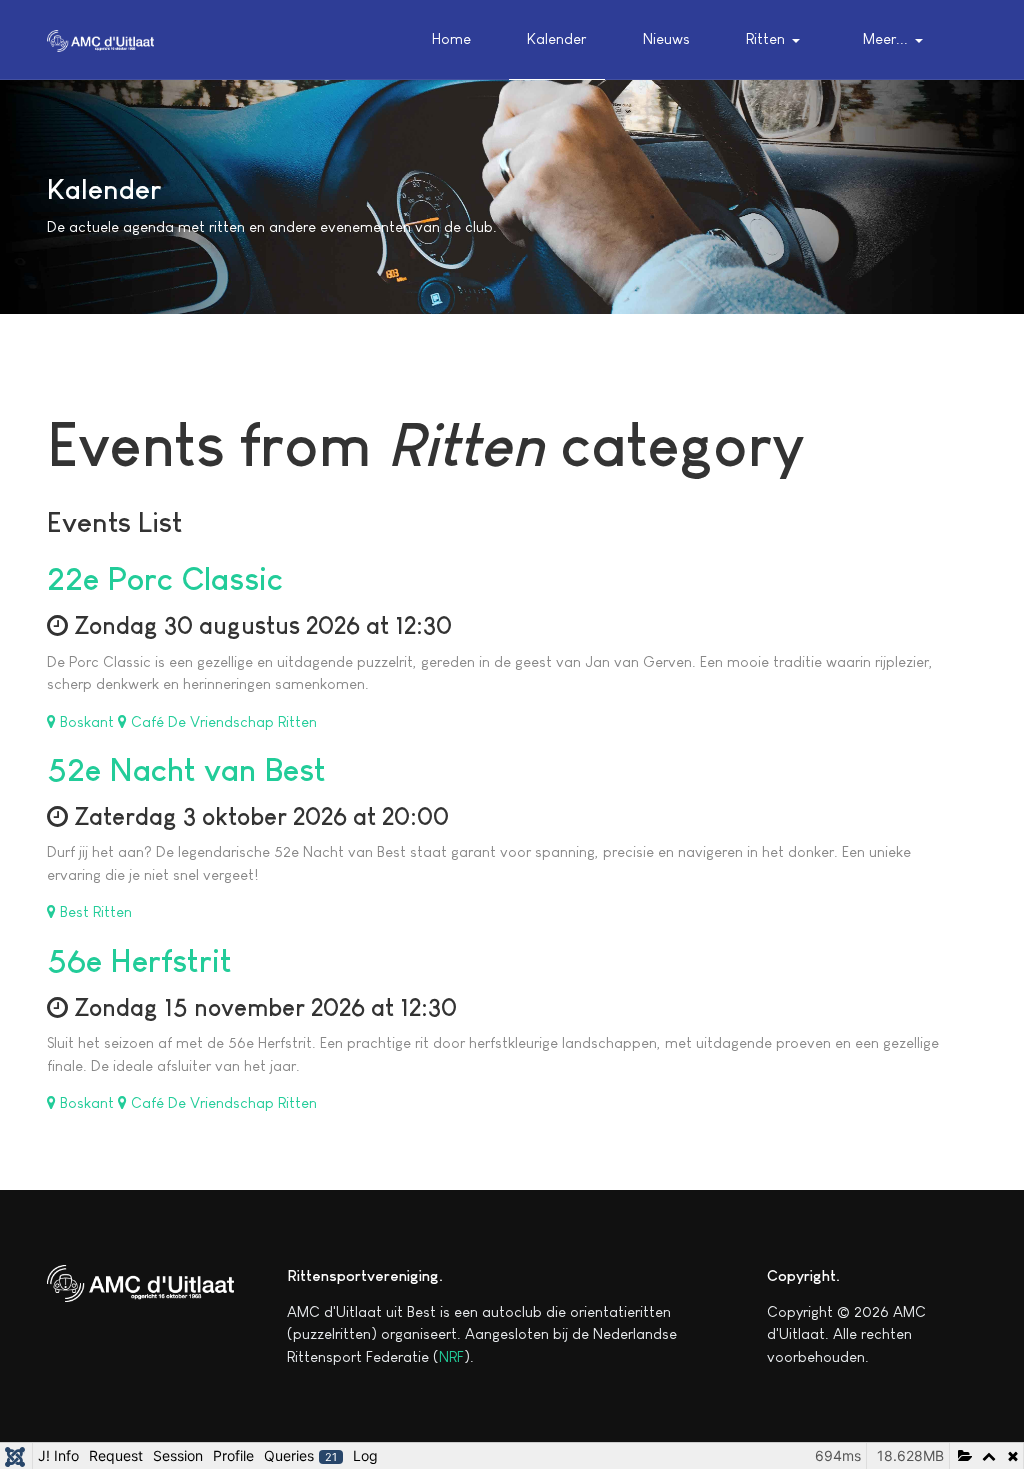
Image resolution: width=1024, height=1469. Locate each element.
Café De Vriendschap (202, 721)
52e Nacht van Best (186, 770)
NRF (451, 1356)
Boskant (87, 721)
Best (74, 911)
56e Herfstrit (139, 961)
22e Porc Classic (165, 579)
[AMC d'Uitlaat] (100, 38)
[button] (776, 40)
